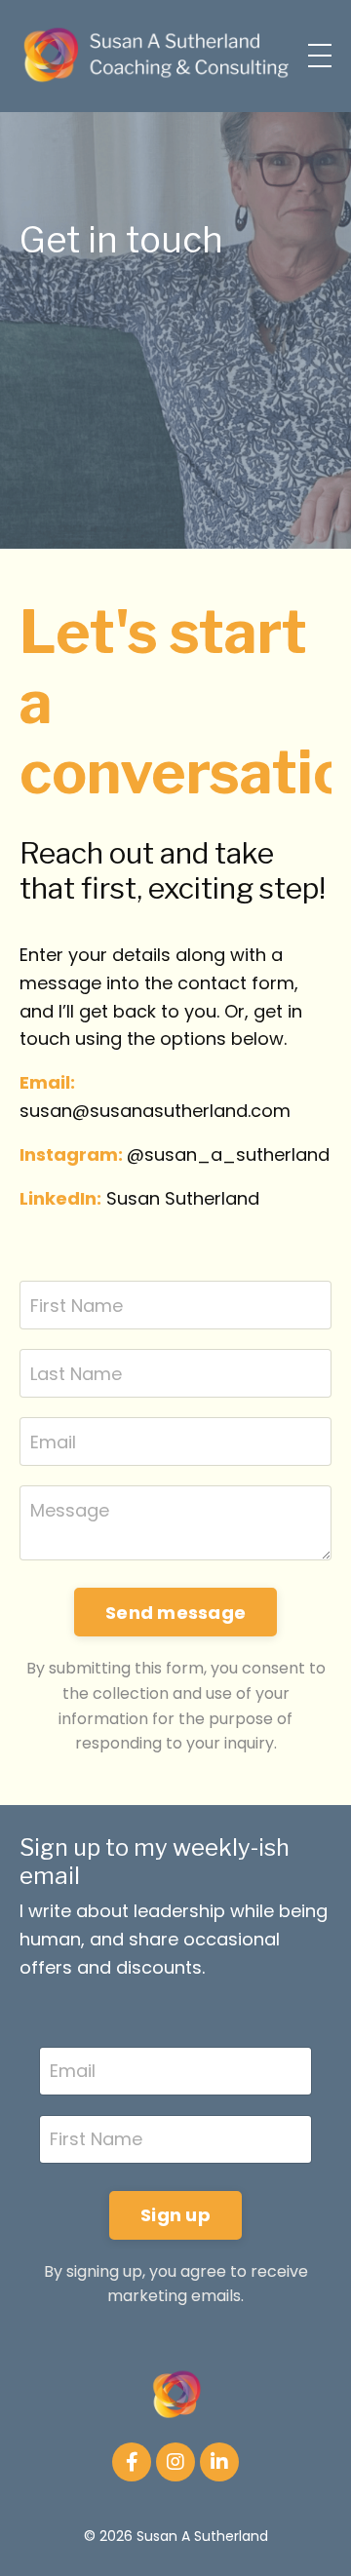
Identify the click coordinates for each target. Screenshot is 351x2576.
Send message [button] (175, 1613)
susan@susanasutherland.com (155, 1111)
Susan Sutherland (183, 1198)
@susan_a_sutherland (228, 1154)
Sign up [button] (175, 2215)
